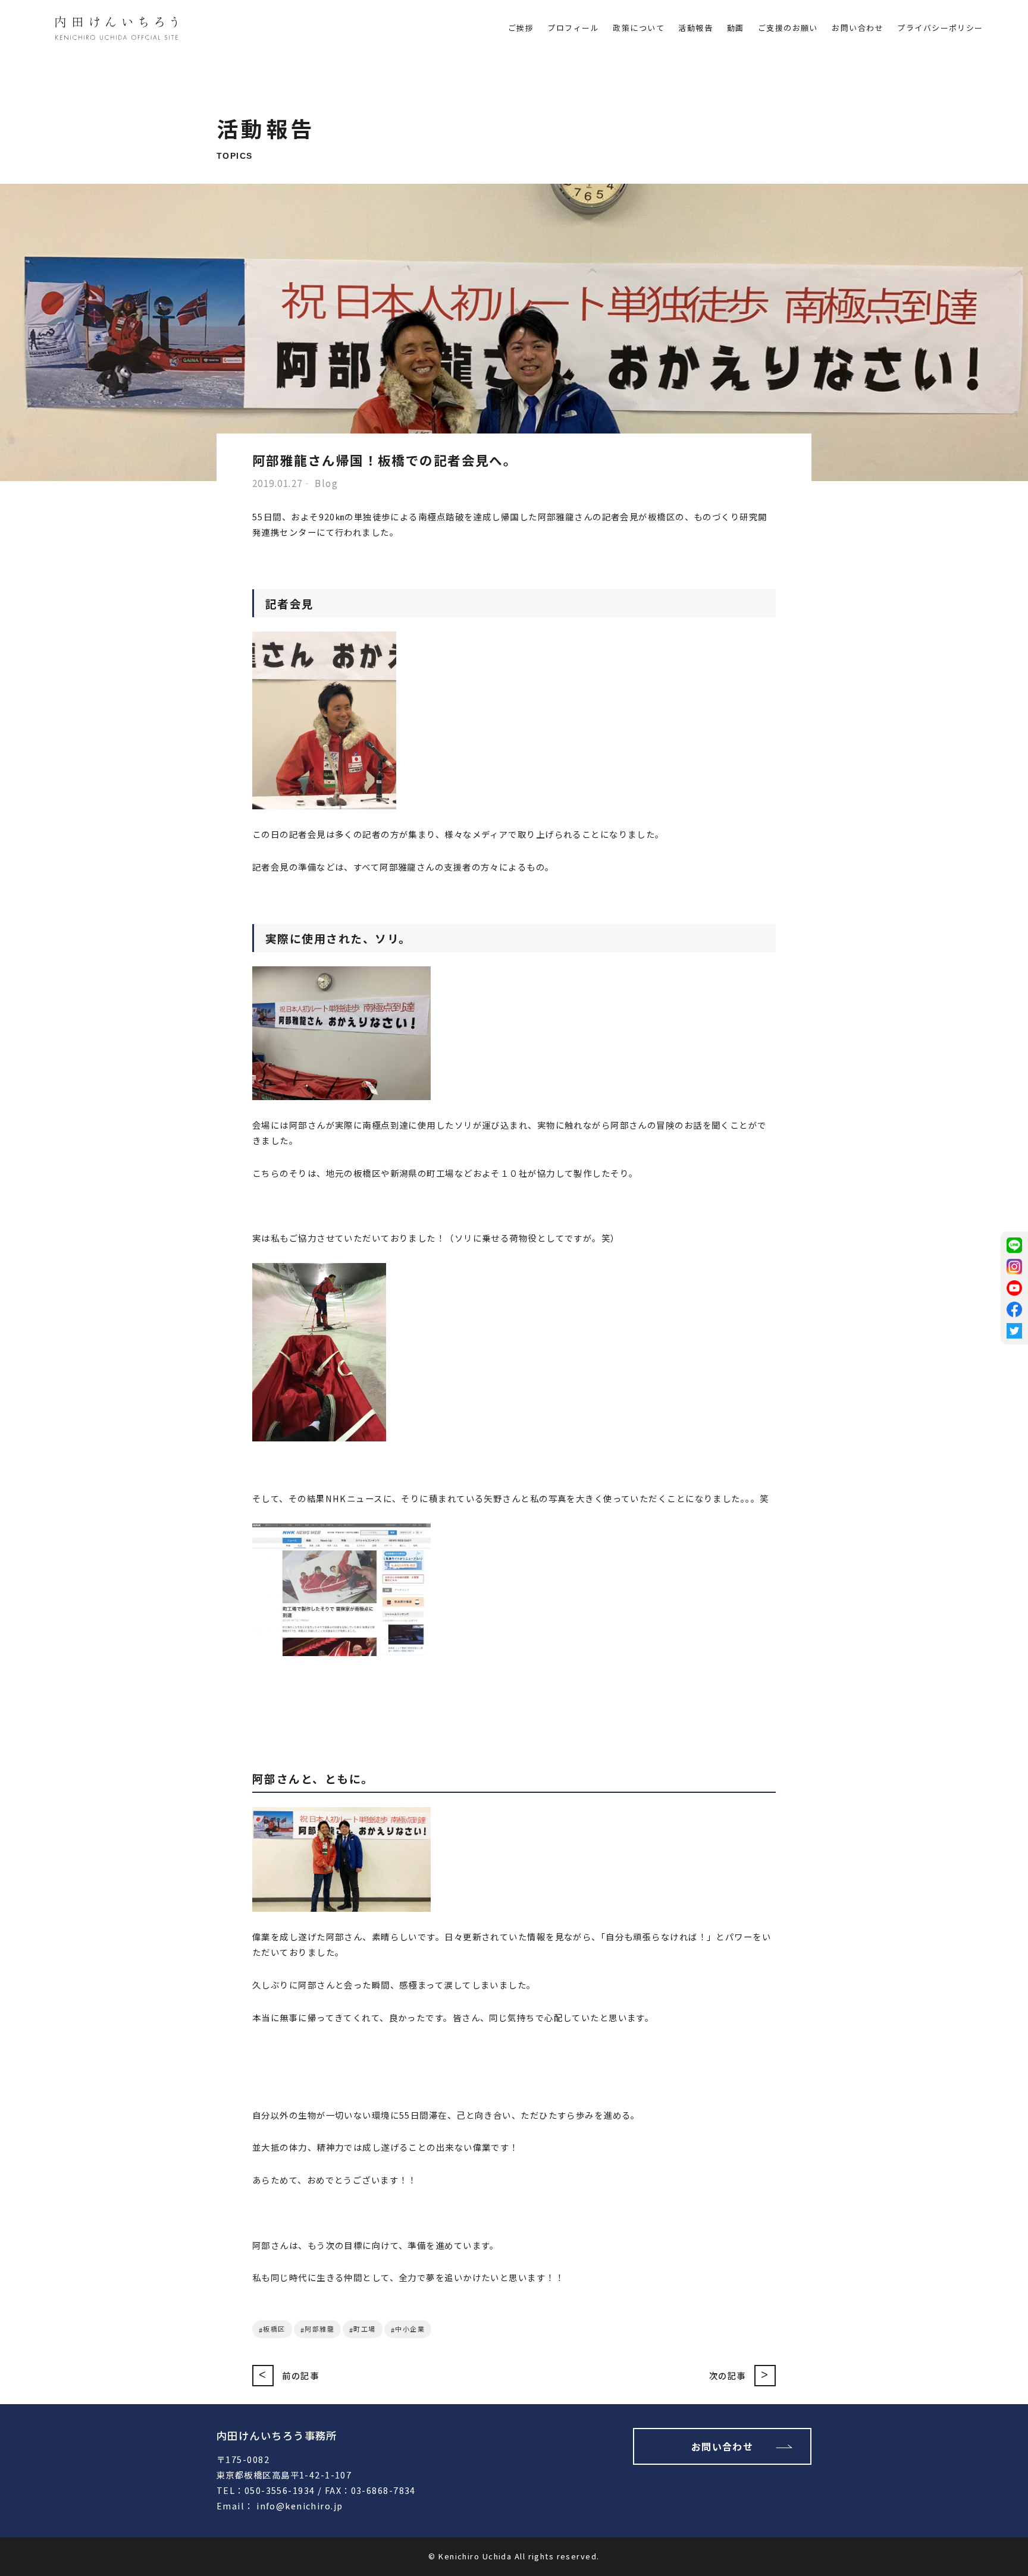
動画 (736, 28)
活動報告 (695, 28)
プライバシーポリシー (940, 28)
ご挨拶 (521, 28)
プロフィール (573, 28)
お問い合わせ (858, 28)
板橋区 (274, 2329)
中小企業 (410, 2329)
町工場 (364, 2329)
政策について (639, 28)
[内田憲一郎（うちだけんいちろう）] (117, 30)
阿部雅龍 (319, 2329)
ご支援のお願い (788, 28)
